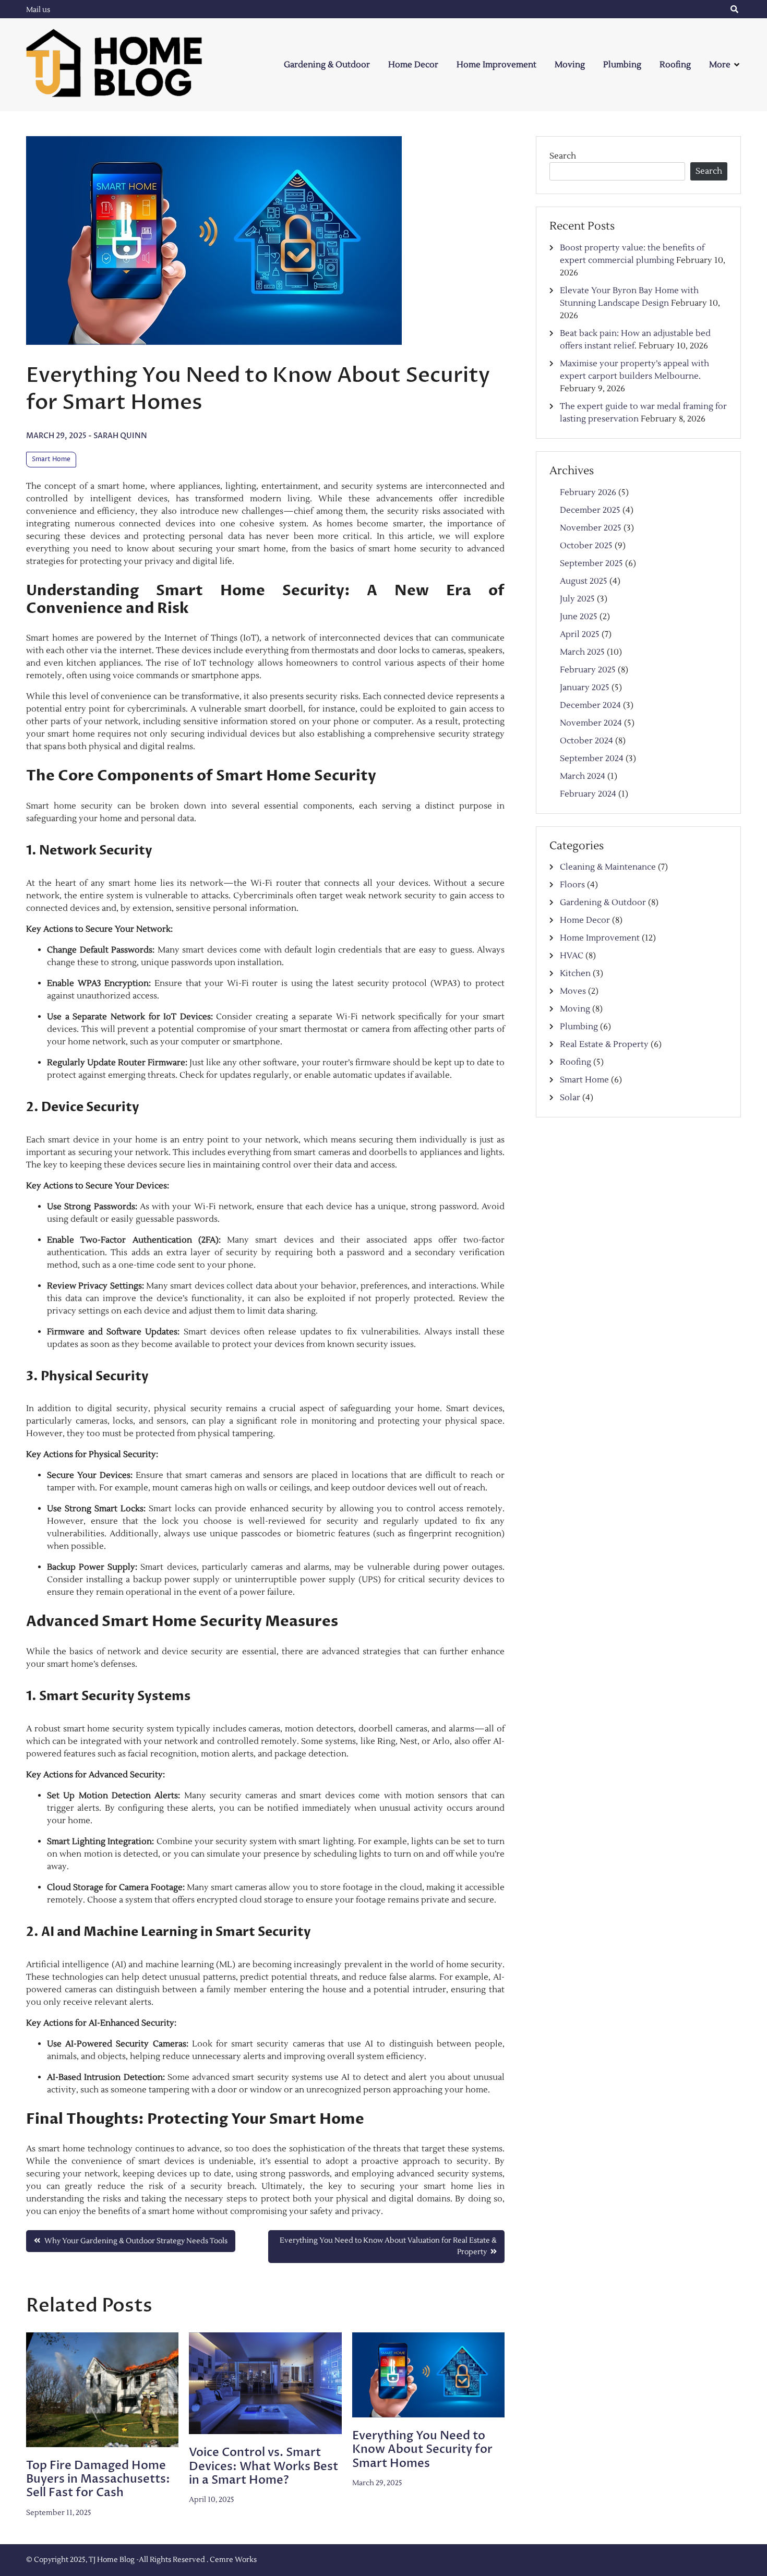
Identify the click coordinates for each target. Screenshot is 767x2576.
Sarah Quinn (120, 436)
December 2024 (590, 705)
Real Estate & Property (604, 1044)
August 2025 (584, 581)
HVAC (572, 956)
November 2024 (591, 723)
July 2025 (577, 599)
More (720, 65)
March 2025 (582, 652)
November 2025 (591, 528)
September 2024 (592, 759)
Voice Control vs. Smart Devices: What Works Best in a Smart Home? (263, 2466)
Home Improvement (496, 65)
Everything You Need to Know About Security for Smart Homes (422, 2449)
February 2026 (588, 492)
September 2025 (591, 563)
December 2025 (590, 510)
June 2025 (579, 617)
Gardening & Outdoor (327, 65)
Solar (570, 1098)
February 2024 (588, 794)
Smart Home (51, 459)
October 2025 (586, 546)
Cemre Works (233, 2560)
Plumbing (622, 65)
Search (563, 156)
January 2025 (585, 688)
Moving (570, 65)
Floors (572, 885)
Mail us (38, 10)
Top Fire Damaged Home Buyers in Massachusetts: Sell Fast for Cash (98, 2479)
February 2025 (588, 670)
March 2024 (583, 776)
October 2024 (586, 741)
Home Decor (413, 65)
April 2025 (580, 634)
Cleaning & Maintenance (608, 867)
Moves (573, 991)
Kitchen (575, 973)
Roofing (675, 65)
